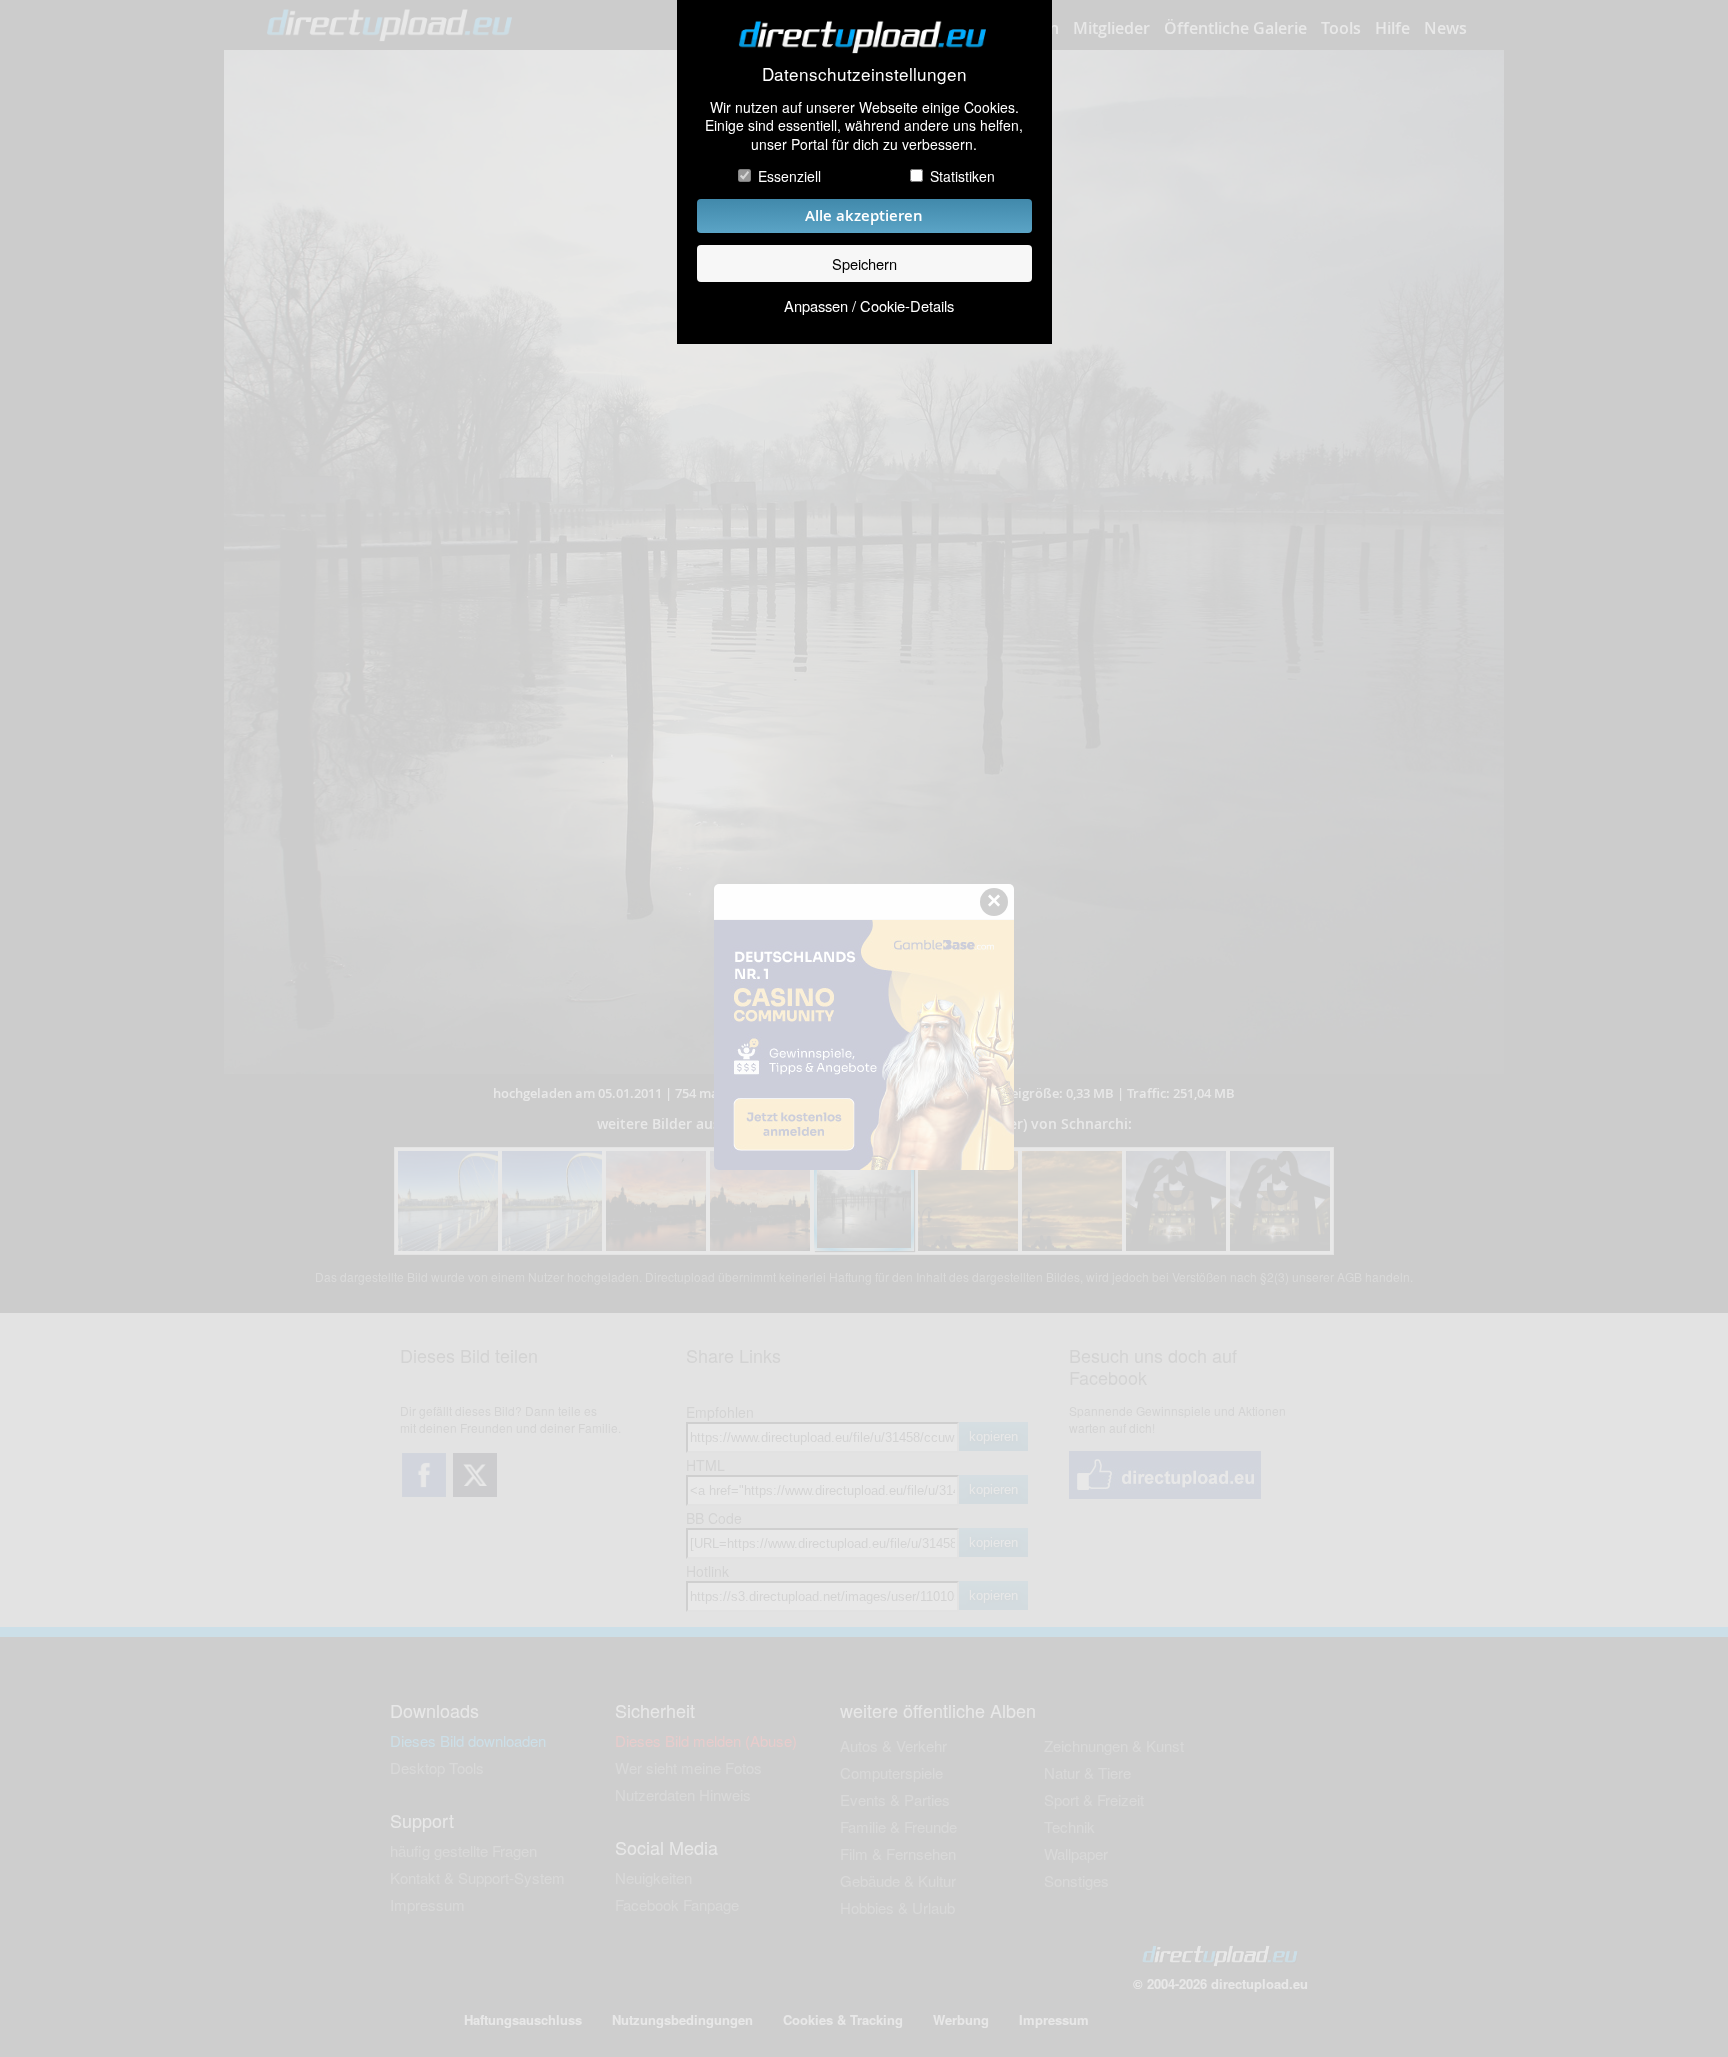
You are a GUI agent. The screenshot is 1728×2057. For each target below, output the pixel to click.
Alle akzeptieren (864, 215)
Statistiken (962, 176)
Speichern (864, 263)
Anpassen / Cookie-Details (869, 305)
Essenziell (789, 176)
